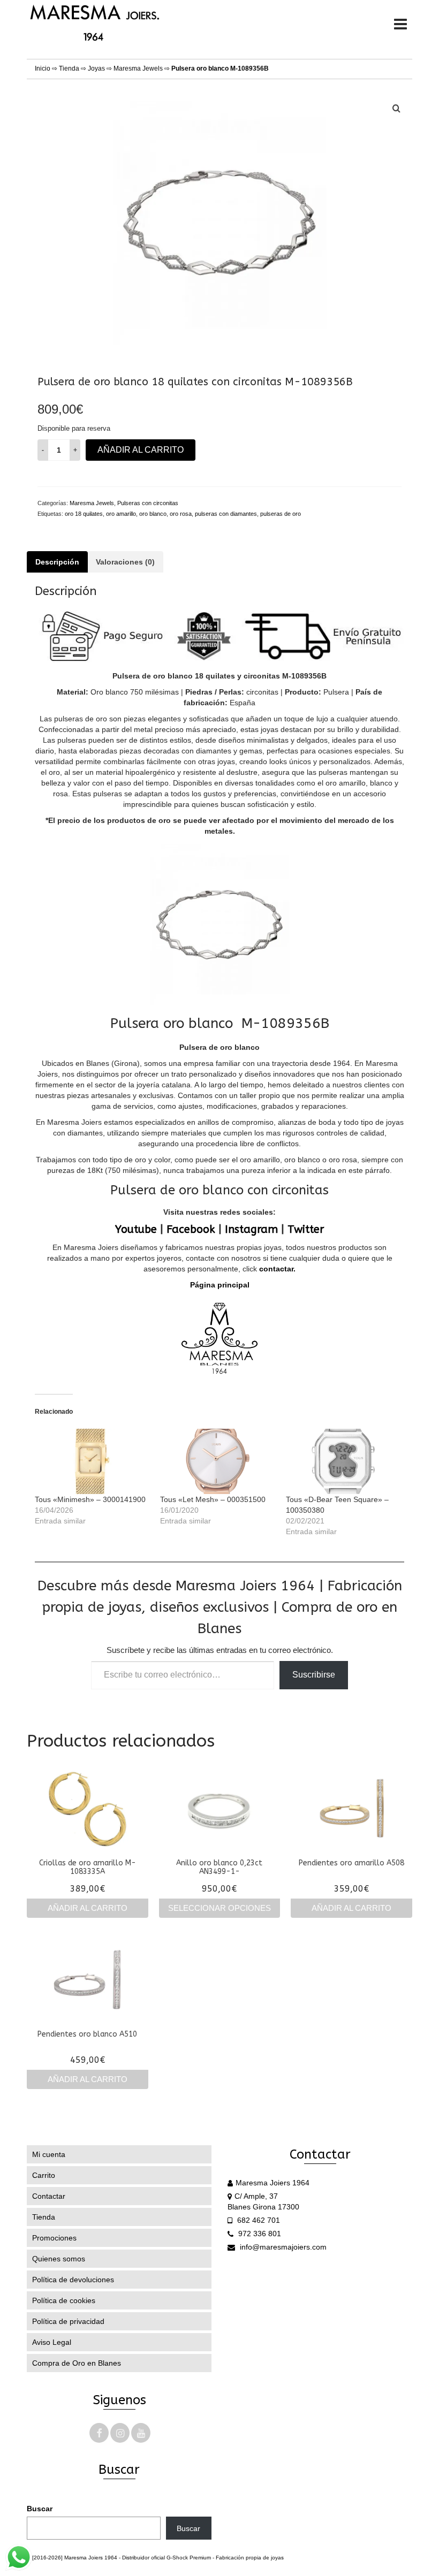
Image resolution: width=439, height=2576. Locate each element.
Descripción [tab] (57, 562)
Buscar (40, 2509)
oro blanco (153, 514)
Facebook (191, 1229)
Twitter (306, 1229)
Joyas (96, 68)
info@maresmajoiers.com (282, 2247)
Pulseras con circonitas (148, 503)
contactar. (276, 1269)
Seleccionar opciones (219, 1908)
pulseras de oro (281, 514)
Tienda (69, 68)
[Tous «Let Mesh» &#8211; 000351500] (217, 1461)
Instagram (251, 1229)
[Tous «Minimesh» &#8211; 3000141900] (92, 1461)
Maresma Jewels (138, 68)
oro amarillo (121, 514)
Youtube (136, 1229)
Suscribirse (314, 1675)
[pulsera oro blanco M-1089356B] (219, 222)
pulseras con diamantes (226, 514)
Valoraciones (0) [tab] (125, 562)
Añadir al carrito (141, 450)
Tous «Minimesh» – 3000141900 (90, 1499)
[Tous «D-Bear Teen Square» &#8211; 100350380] (343, 1461)
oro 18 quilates (84, 514)
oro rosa (181, 514)
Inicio (43, 68)
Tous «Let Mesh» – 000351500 (213, 1499)
